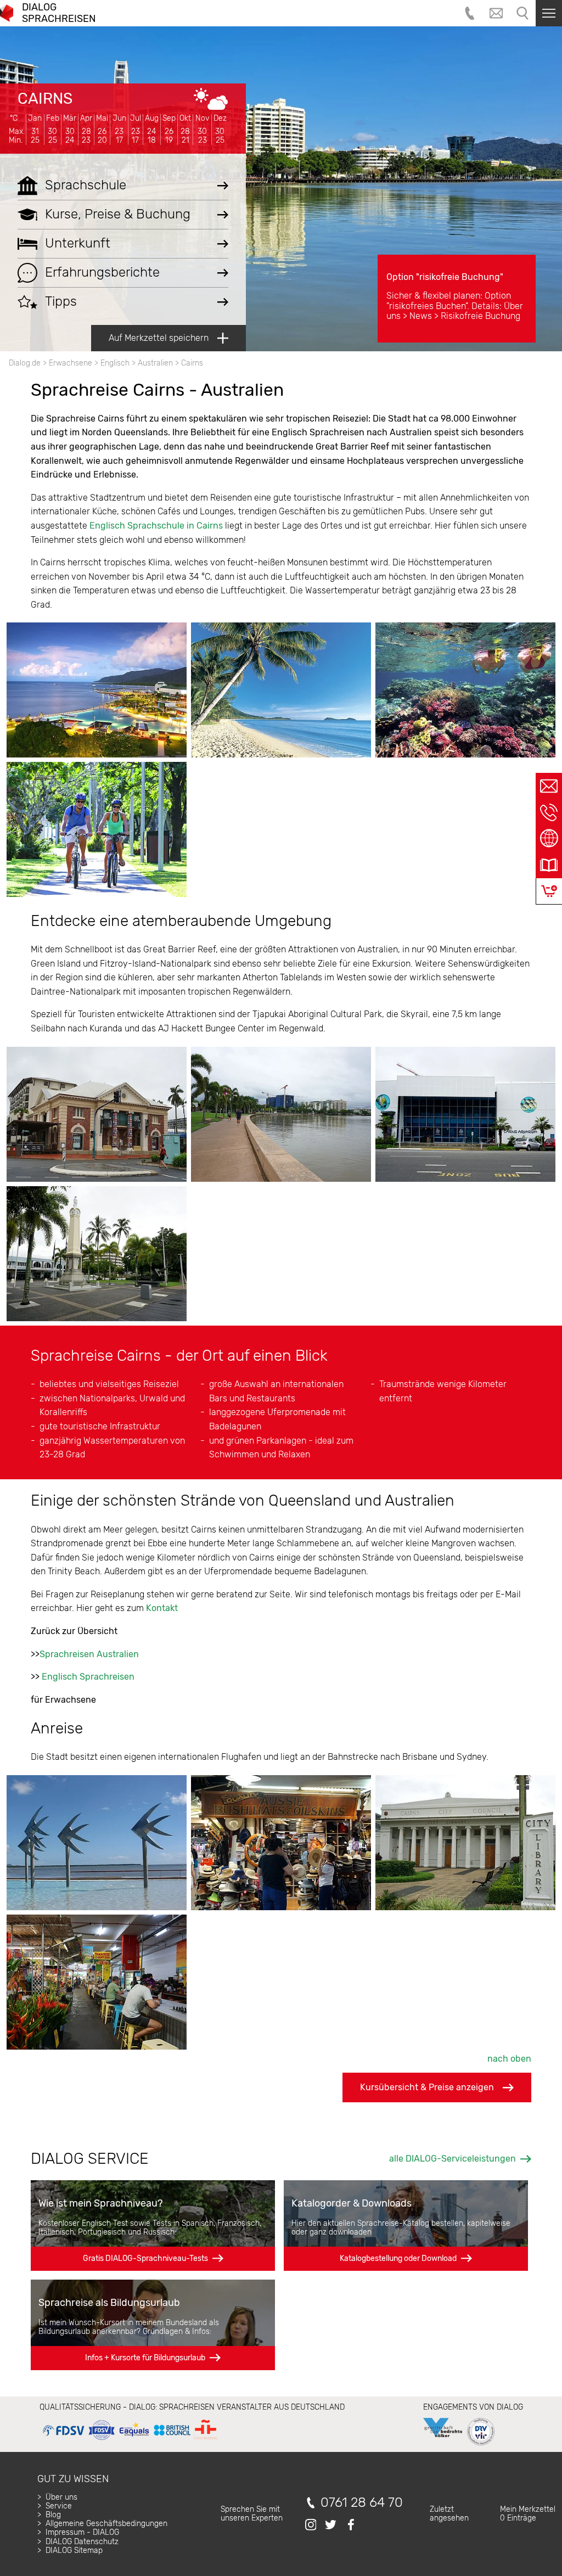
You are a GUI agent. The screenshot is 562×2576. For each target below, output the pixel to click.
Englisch (115, 363)
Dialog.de (25, 363)
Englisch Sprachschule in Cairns (156, 526)
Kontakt (162, 1608)
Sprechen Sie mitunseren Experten (252, 2514)
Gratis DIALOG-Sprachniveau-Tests (145, 2258)
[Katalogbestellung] (549, 865)
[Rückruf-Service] (549, 812)
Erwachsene (71, 363)
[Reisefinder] (549, 839)
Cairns (45, 99)
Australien (155, 363)
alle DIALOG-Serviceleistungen (453, 2159)
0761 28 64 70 (362, 2503)
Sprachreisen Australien (89, 1654)
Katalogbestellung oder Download (398, 2258)
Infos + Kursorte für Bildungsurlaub (145, 2358)
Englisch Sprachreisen (88, 1677)
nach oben (509, 2059)
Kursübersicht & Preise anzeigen (427, 2087)
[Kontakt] (549, 786)
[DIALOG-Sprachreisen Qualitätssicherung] (130, 2440)
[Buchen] (549, 891)
